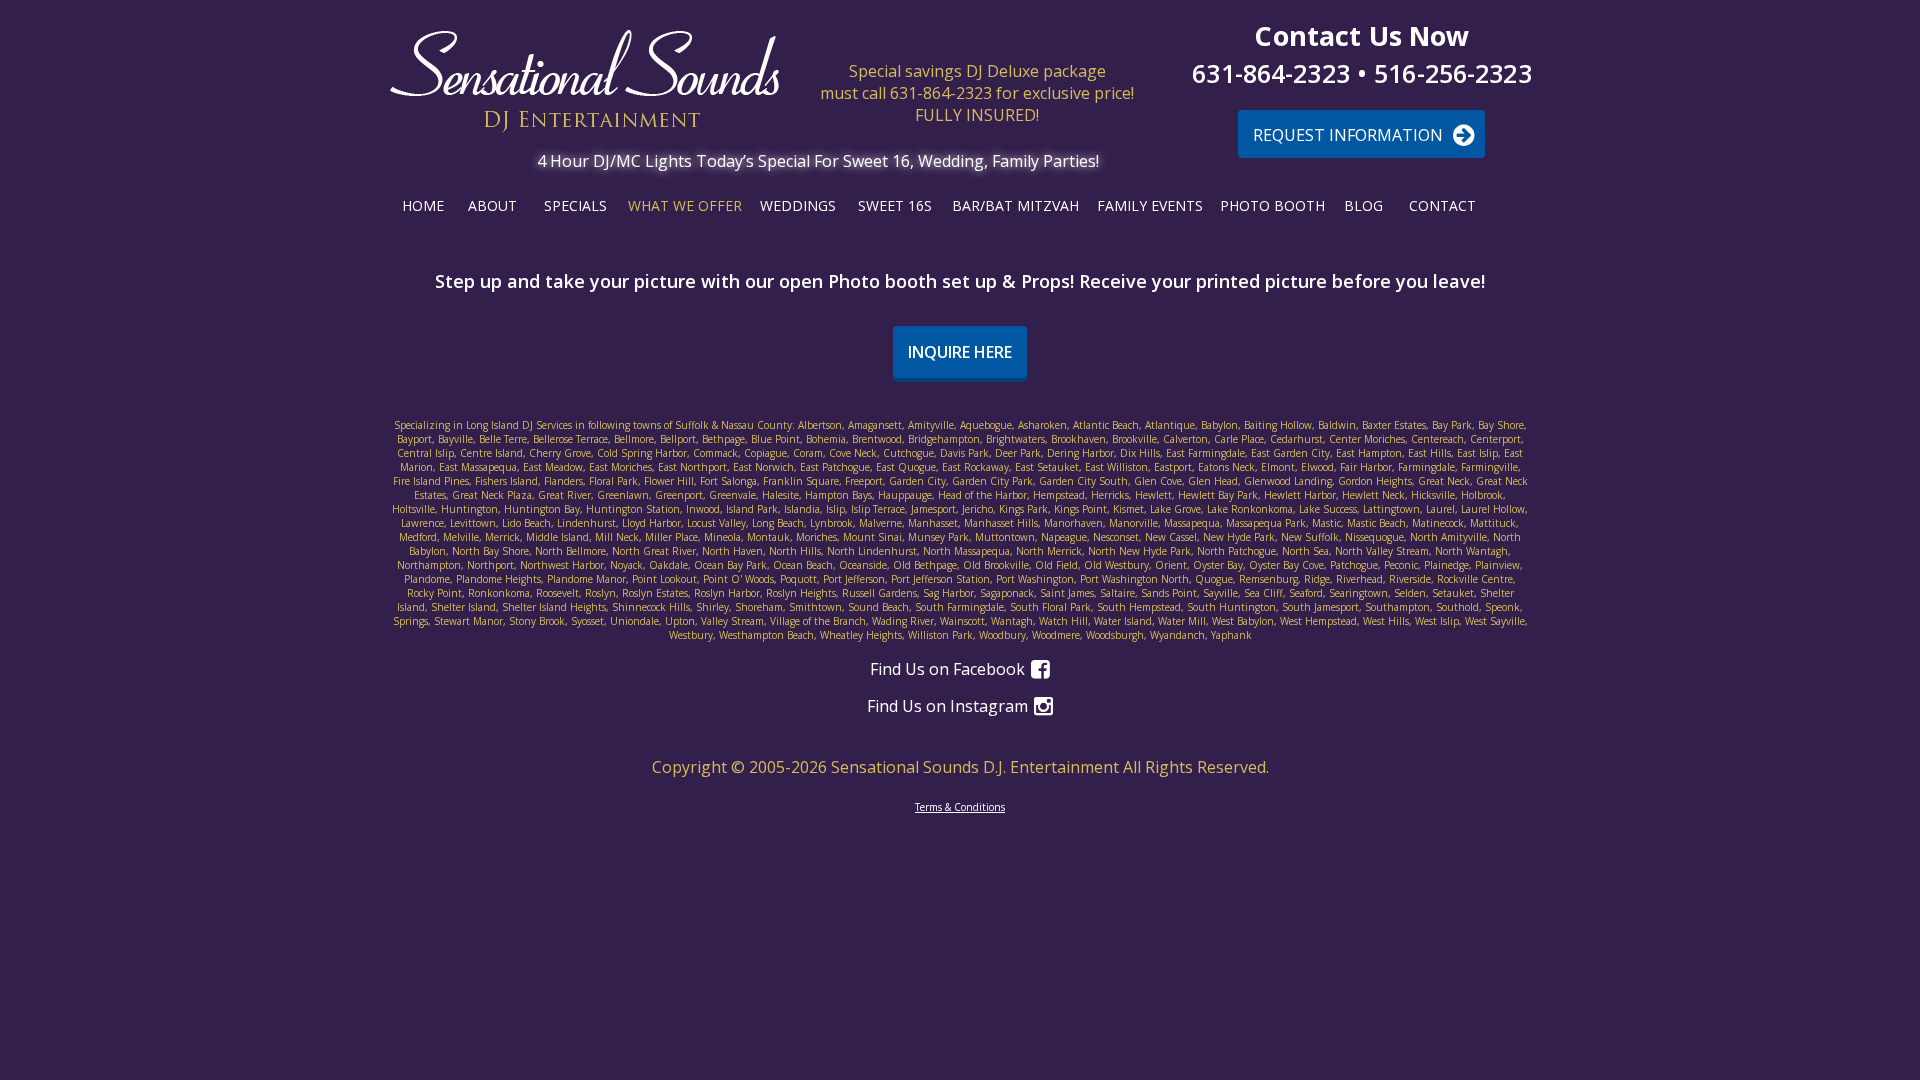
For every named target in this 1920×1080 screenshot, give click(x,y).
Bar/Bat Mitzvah (1015, 205)
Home (423, 205)
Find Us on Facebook (949, 669)
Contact (1442, 205)
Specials (575, 205)
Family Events (1150, 205)
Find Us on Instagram (949, 706)
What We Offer (685, 205)
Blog (1363, 205)
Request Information (1350, 135)
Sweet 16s (895, 205)
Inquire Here (960, 352)
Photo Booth (1272, 205)
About (492, 205)
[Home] (584, 81)
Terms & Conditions (960, 807)
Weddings (798, 205)
